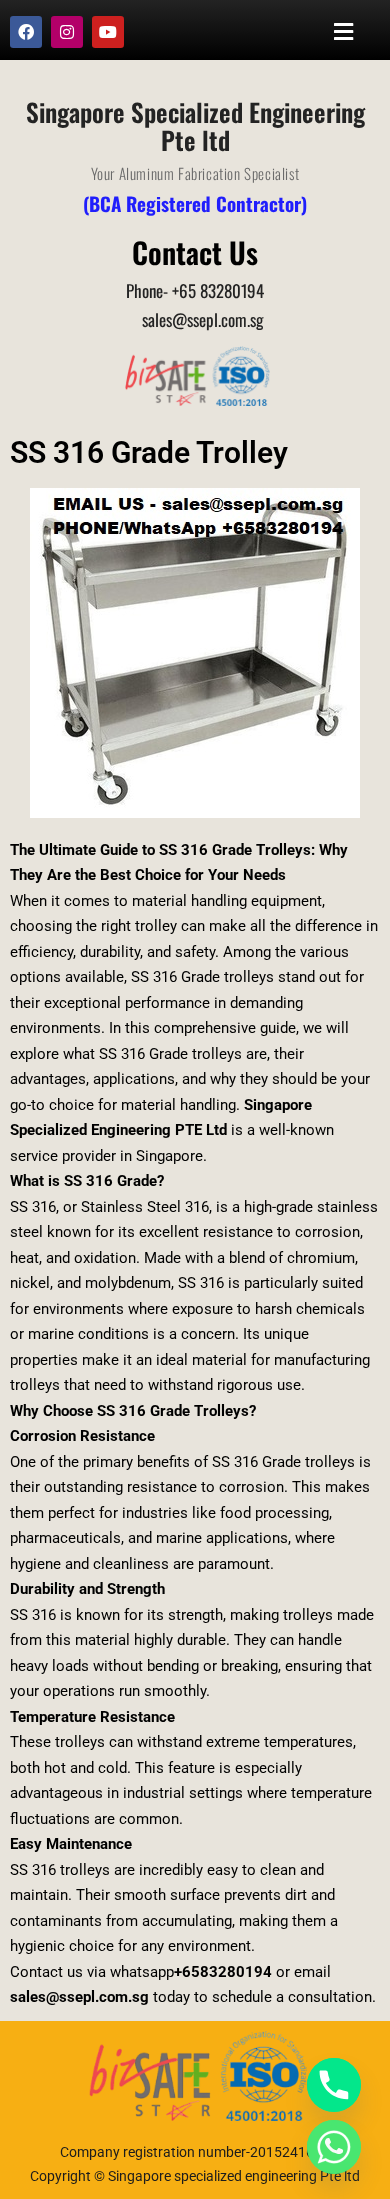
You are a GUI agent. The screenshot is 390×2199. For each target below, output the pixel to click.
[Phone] (334, 2085)
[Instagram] (67, 32)
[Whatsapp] (334, 2147)
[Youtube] (108, 32)
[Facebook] (26, 32)
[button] (344, 31)
